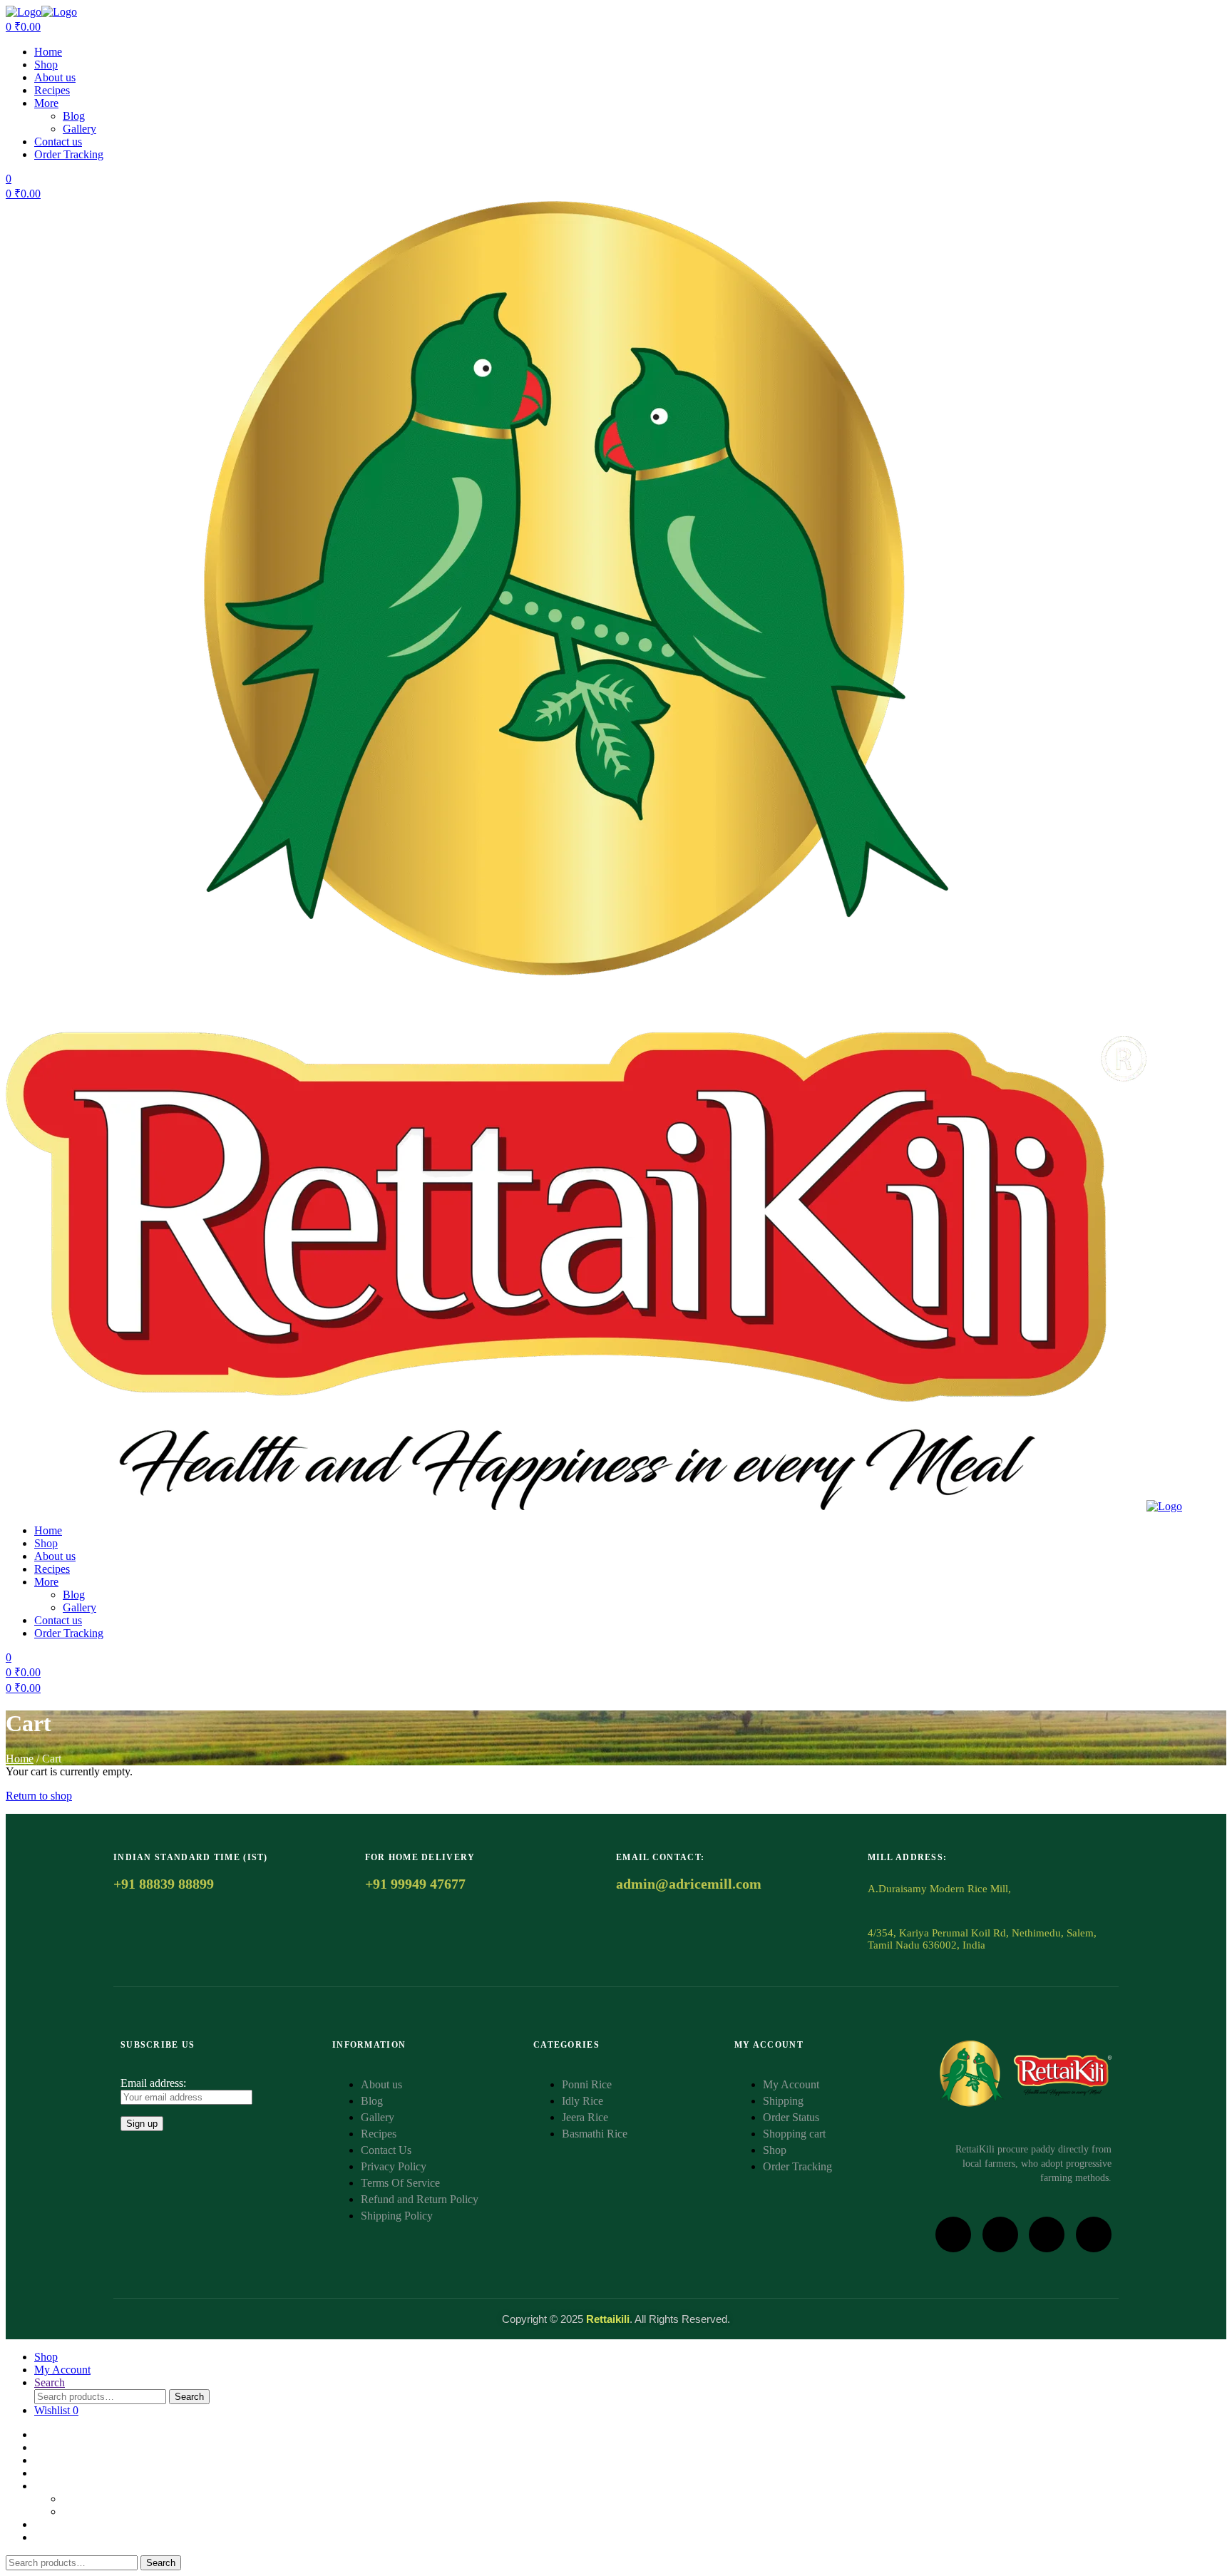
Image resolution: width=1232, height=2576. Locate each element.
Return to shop (39, 1796)
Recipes (52, 90)
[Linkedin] (1047, 2234)
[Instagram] (1000, 2234)
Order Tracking (69, 154)
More (46, 103)
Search (189, 2397)
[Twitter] (1094, 2234)
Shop (46, 65)
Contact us (58, 142)
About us (55, 77)
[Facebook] (953, 2234)
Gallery (79, 129)
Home (48, 52)
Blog (74, 116)
